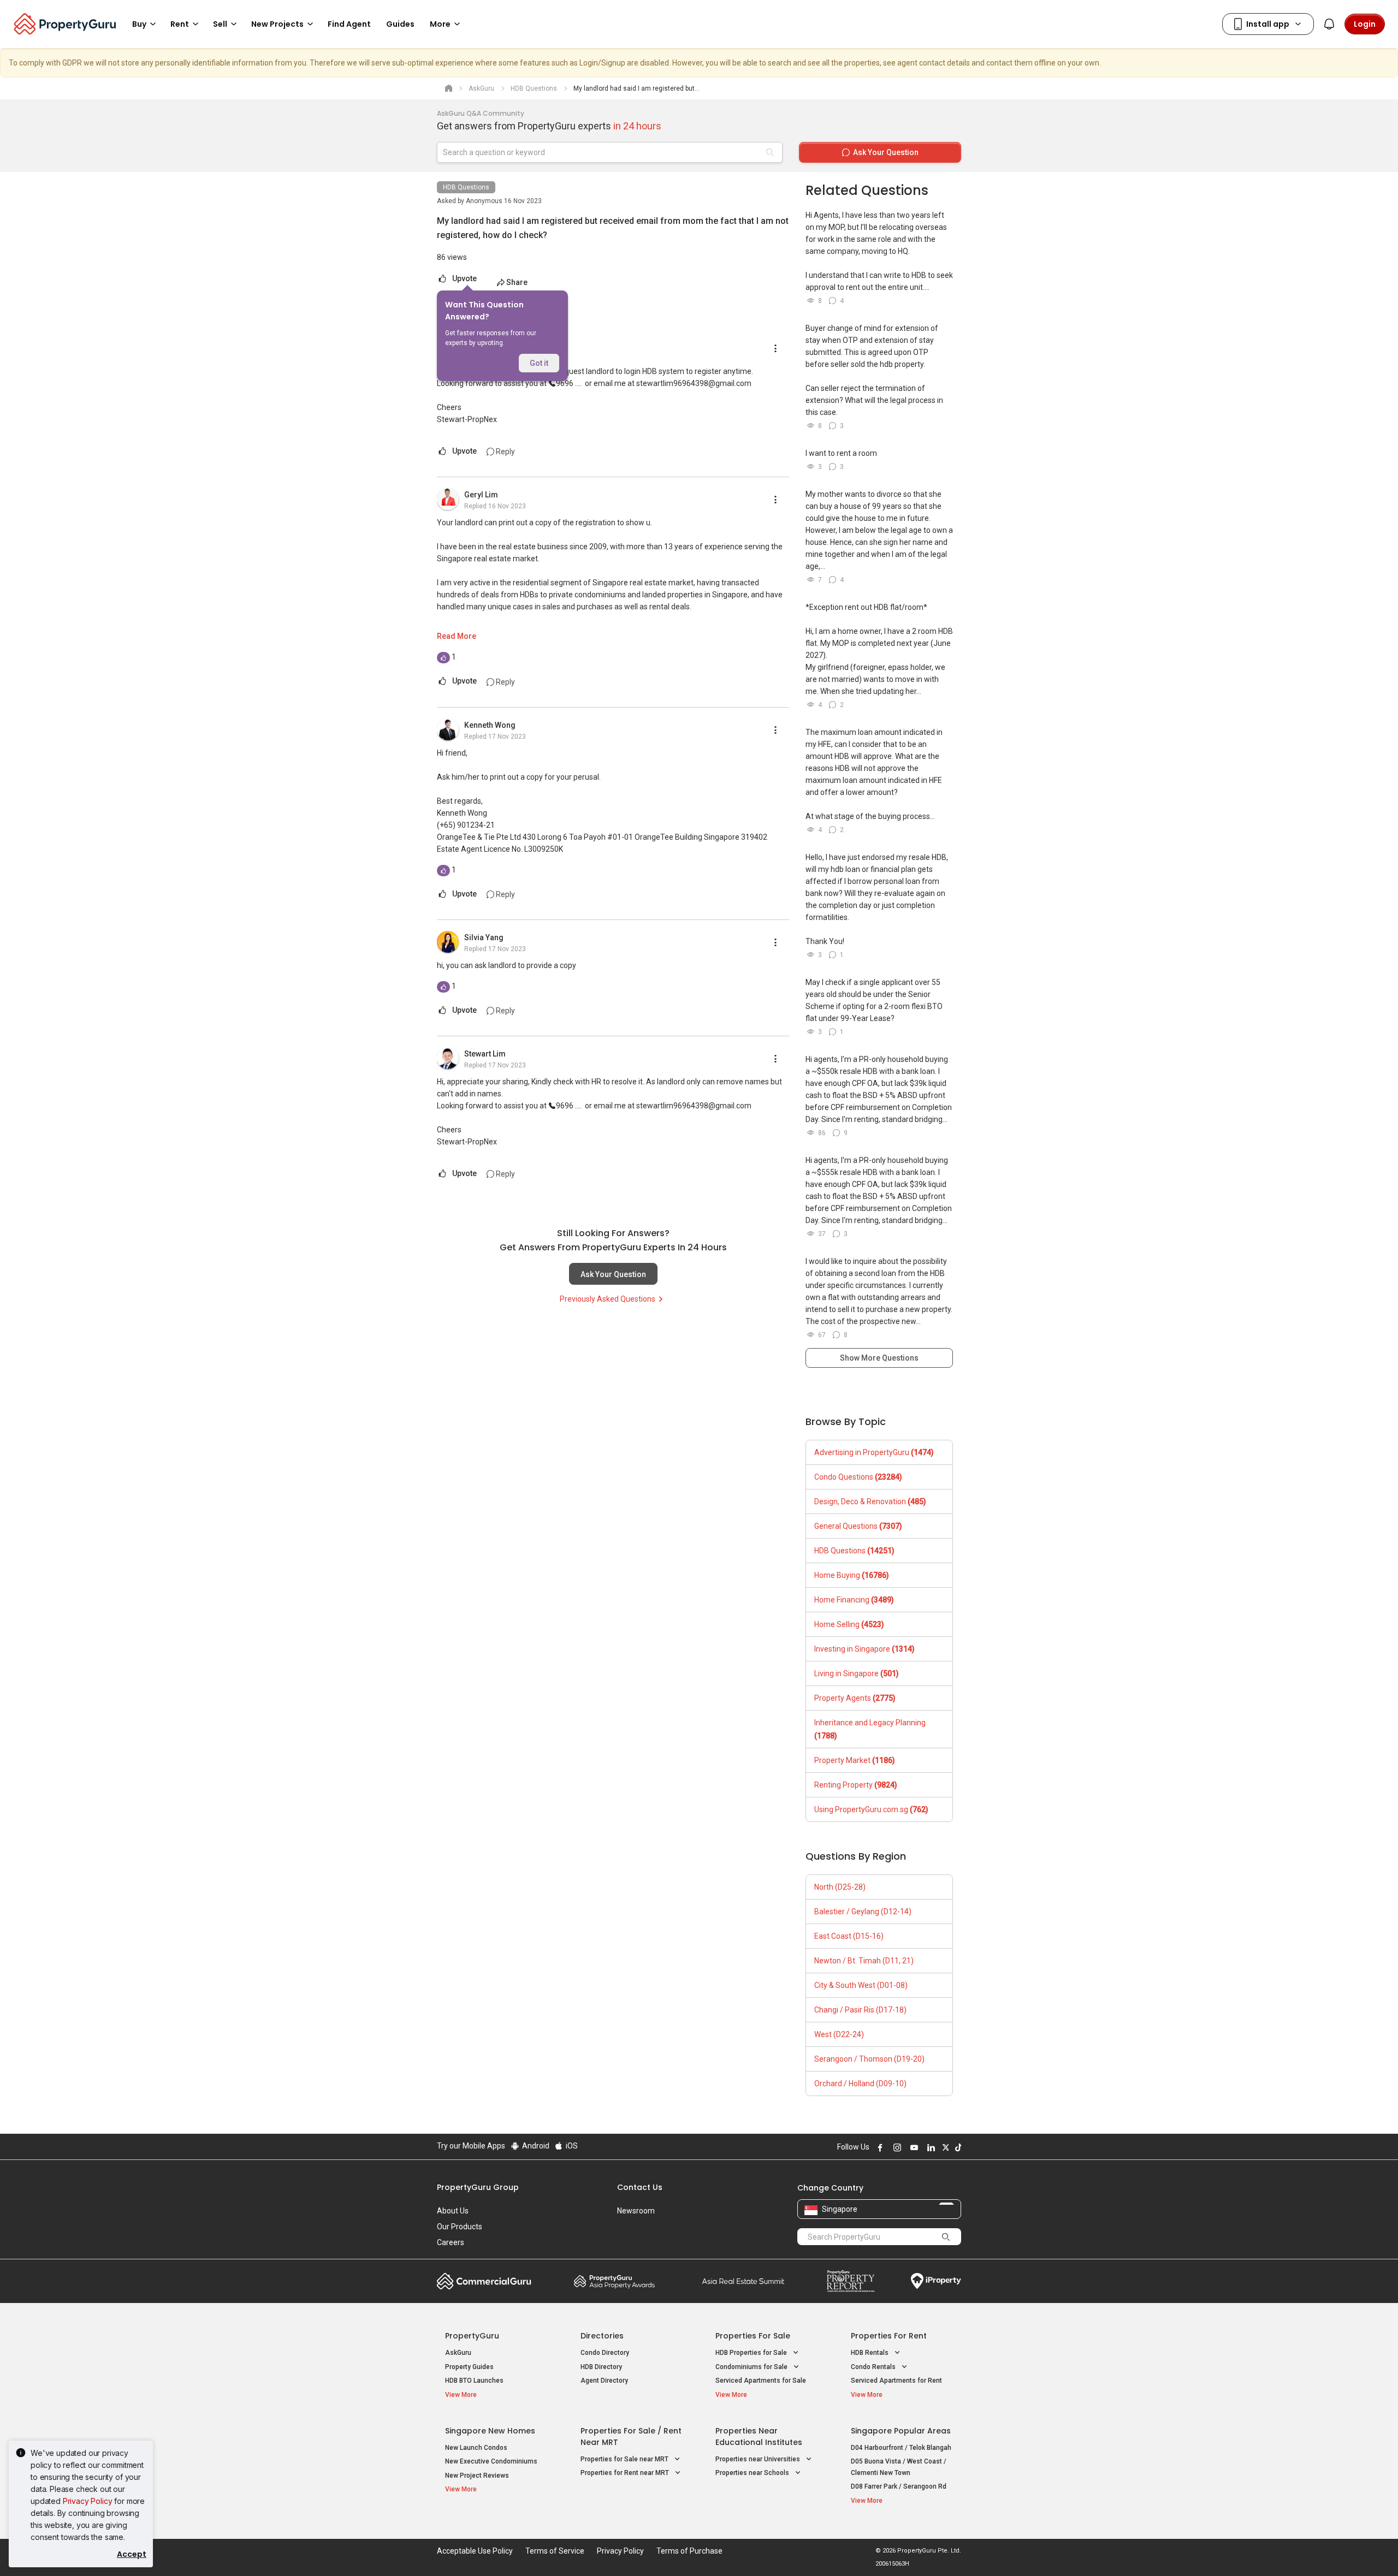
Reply (505, 452)
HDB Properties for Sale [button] (752, 2353)
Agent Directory (604, 2381)
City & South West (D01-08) (861, 1985)
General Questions (858, 1526)
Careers (451, 2242)
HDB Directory (601, 2367)
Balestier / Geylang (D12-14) (863, 1912)
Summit (743, 2281)
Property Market (855, 1760)
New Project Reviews (477, 2476)
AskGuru (458, 2353)
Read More (457, 636)
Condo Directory (605, 2353)
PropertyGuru (472, 2336)
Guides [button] (400, 24)
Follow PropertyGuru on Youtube (913, 2147)
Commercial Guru (484, 2281)
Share (517, 282)
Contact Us (640, 2187)
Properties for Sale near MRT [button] (625, 2459)
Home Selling (849, 1624)
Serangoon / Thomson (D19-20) (869, 2059)
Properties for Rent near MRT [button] (626, 2473)
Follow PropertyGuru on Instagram (896, 2147)
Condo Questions (858, 1477)
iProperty (936, 2281)
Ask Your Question (613, 1274)
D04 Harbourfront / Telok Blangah (901, 2448)
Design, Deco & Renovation (870, 1501)
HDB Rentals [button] (870, 2353)
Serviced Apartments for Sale (761, 2381)
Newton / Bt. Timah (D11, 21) (864, 1961)
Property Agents (855, 1698)
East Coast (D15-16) (849, 1936)
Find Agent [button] (349, 24)
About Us (453, 2211)
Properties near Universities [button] (759, 2459)
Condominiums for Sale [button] (752, 2367)
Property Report (851, 2281)
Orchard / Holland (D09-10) (860, 2084)
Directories (602, 2336)
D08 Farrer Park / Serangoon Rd (899, 2486)
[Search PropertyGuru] (946, 2236)
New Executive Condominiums (491, 2461)
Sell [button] (220, 24)
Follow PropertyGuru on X (944, 2147)
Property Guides (469, 2367)
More (440, 24)
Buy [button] (139, 24)
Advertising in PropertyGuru (874, 1452)
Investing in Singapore (864, 1649)
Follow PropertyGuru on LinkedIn (929, 2147)
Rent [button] (180, 24)
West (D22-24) (839, 2034)
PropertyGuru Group (478, 2187)
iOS (571, 2146)
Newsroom (636, 2211)
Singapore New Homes (490, 2431)
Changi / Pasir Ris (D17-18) (860, 2010)
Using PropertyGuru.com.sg (871, 1809)
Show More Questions (879, 1358)
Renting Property (856, 1785)
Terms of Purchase (689, 2551)
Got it (539, 363)
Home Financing (854, 1600)
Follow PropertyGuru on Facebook (879, 2147)
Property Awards (614, 2281)
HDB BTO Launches (474, 2381)
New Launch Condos (476, 2448)
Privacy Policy (88, 2501)
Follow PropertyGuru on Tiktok (957, 2147)
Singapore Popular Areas (901, 2431)
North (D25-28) (840, 1887)
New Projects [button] (277, 24)
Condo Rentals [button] (874, 2367)
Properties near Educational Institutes (759, 2436)
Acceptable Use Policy (475, 2551)
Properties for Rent (889, 2336)
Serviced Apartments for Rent (896, 2381)
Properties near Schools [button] (753, 2473)
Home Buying (852, 1575)
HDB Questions (466, 187)
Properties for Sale (753, 2336)
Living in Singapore (857, 1673)
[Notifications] (1329, 24)
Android (535, 2146)
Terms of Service (555, 2551)
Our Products (460, 2227)
